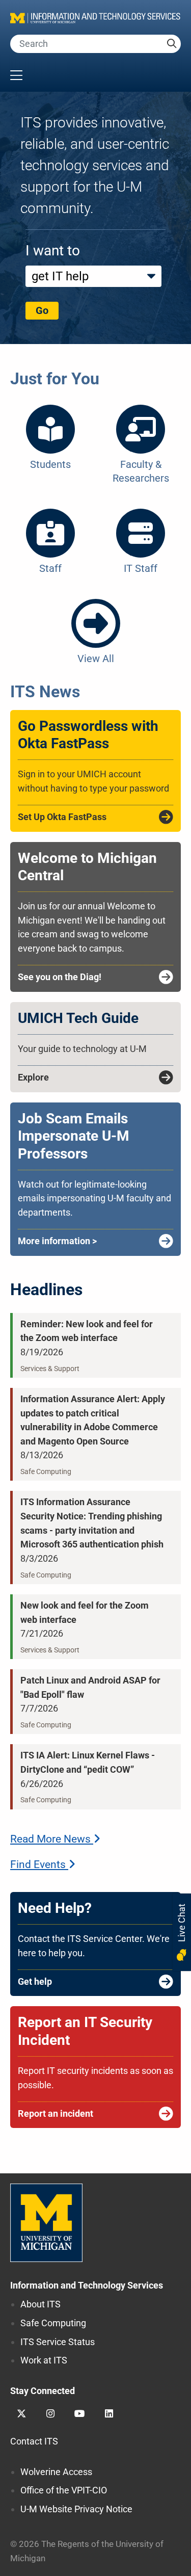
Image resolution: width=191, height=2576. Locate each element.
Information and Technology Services (87, 2285)
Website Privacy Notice (76, 2509)
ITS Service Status (58, 2342)
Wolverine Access (56, 2472)
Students (50, 464)
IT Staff (141, 568)
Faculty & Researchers (141, 471)
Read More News (52, 1839)
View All (96, 659)
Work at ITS (44, 2360)
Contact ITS (34, 2441)
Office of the (64, 2490)
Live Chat (182, 1924)
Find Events (39, 1864)
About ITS (40, 2304)
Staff (50, 568)
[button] (95, 76)
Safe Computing (53, 2323)
